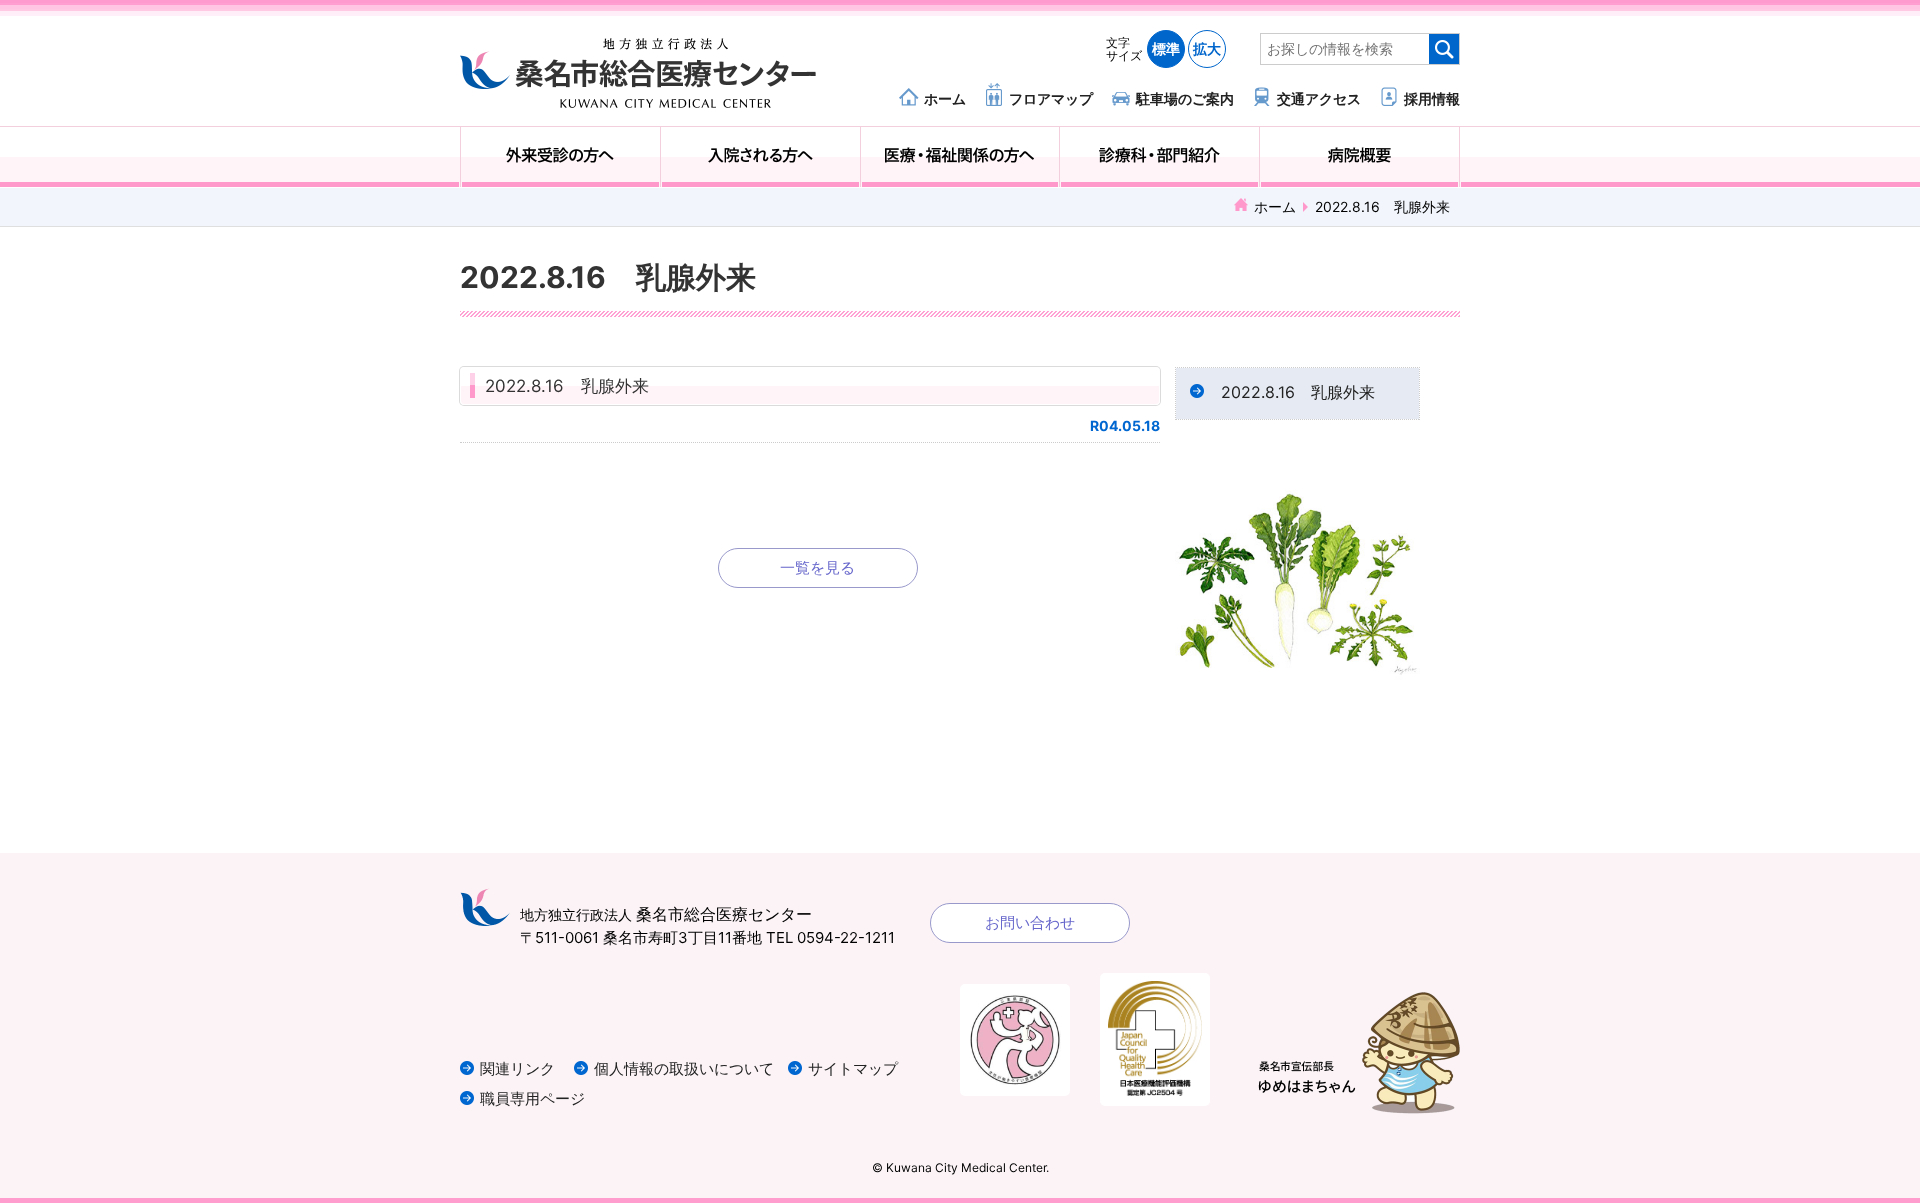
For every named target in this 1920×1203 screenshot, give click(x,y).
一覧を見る (817, 567)
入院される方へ (760, 157)
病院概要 (1359, 157)
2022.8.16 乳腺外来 (567, 386)
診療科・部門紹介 (1159, 157)
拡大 (1207, 48)
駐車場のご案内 (1185, 98)
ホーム (945, 98)
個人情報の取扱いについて (684, 1068)
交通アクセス (1319, 98)
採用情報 (1432, 98)
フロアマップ (1051, 98)
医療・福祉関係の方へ (960, 157)
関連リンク (517, 1068)
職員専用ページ (532, 1098)
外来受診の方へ (560, 157)
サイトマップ (853, 1068)
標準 (1166, 48)
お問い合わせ (1030, 922)
